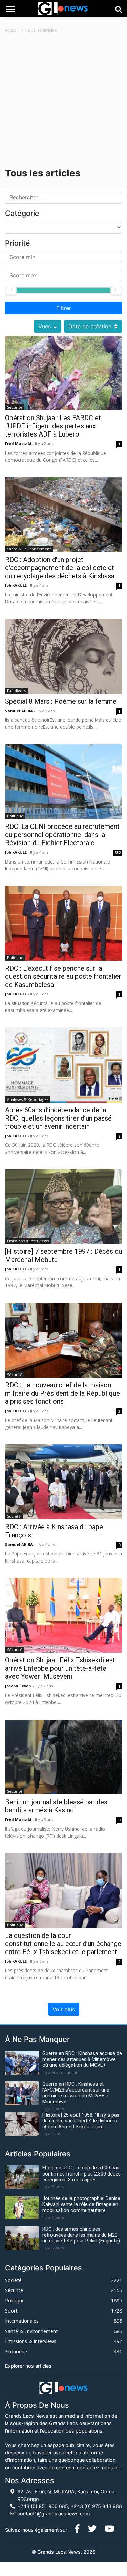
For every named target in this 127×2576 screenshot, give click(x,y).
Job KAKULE (16, 585)
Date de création (90, 326)
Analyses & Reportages (28, 1099)
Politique (15, 816)
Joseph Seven (19, 1686)
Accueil (12, 30)
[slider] (11, 290)
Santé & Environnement (29, 549)
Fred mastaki (19, 443)
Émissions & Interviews (28, 1241)
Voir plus (64, 2009)
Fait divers (16, 691)
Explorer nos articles (28, 2366)
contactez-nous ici (98, 2467)
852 (118, 852)
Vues (45, 326)
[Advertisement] (63, 100)
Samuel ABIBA (19, 711)
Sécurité (15, 407)
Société (14, 1516)
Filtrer (64, 308)
